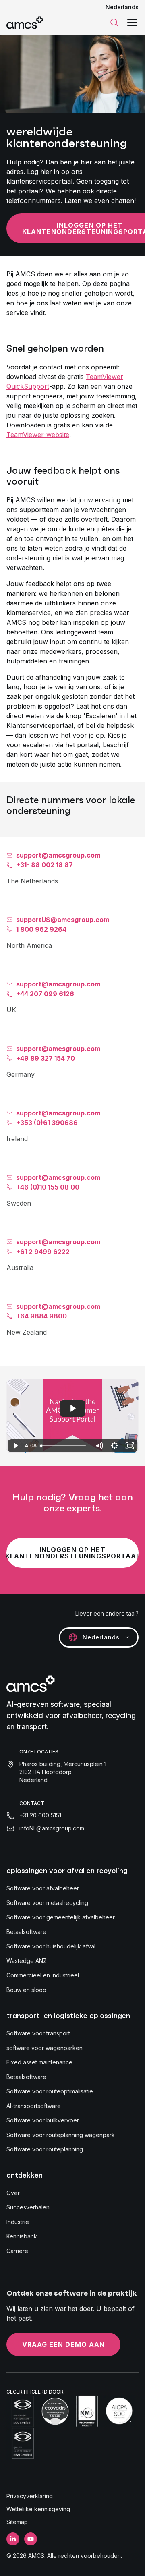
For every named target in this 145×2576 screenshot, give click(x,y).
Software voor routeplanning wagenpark (61, 2135)
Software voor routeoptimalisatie (50, 2091)
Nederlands (122, 7)
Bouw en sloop (26, 1990)
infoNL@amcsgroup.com (52, 1828)
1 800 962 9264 (41, 929)
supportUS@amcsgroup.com (63, 920)
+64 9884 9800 (41, 1316)
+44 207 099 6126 (45, 994)
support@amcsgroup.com (58, 855)
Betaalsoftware (26, 1932)
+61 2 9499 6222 (43, 1252)
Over (13, 2193)
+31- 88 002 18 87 (45, 865)
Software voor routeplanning (45, 2149)
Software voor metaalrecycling (47, 1903)
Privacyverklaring (30, 2496)
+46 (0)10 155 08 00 (48, 1187)
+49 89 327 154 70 (46, 1058)
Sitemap (17, 2522)
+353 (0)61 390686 (47, 1123)
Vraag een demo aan (63, 2344)
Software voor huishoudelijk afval (51, 1946)
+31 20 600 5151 (40, 1815)
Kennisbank (22, 2236)
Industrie (18, 2222)
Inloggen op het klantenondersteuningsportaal (72, 1553)
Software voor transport (38, 2033)
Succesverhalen (28, 2207)
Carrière (17, 2251)
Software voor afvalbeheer (43, 1888)
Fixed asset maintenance (39, 2062)
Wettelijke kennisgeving (38, 2509)
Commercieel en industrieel (43, 1975)
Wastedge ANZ (27, 1961)
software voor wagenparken (45, 2048)
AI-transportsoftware (34, 2106)
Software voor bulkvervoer (43, 2120)
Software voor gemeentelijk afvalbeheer (61, 1917)
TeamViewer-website (38, 435)
